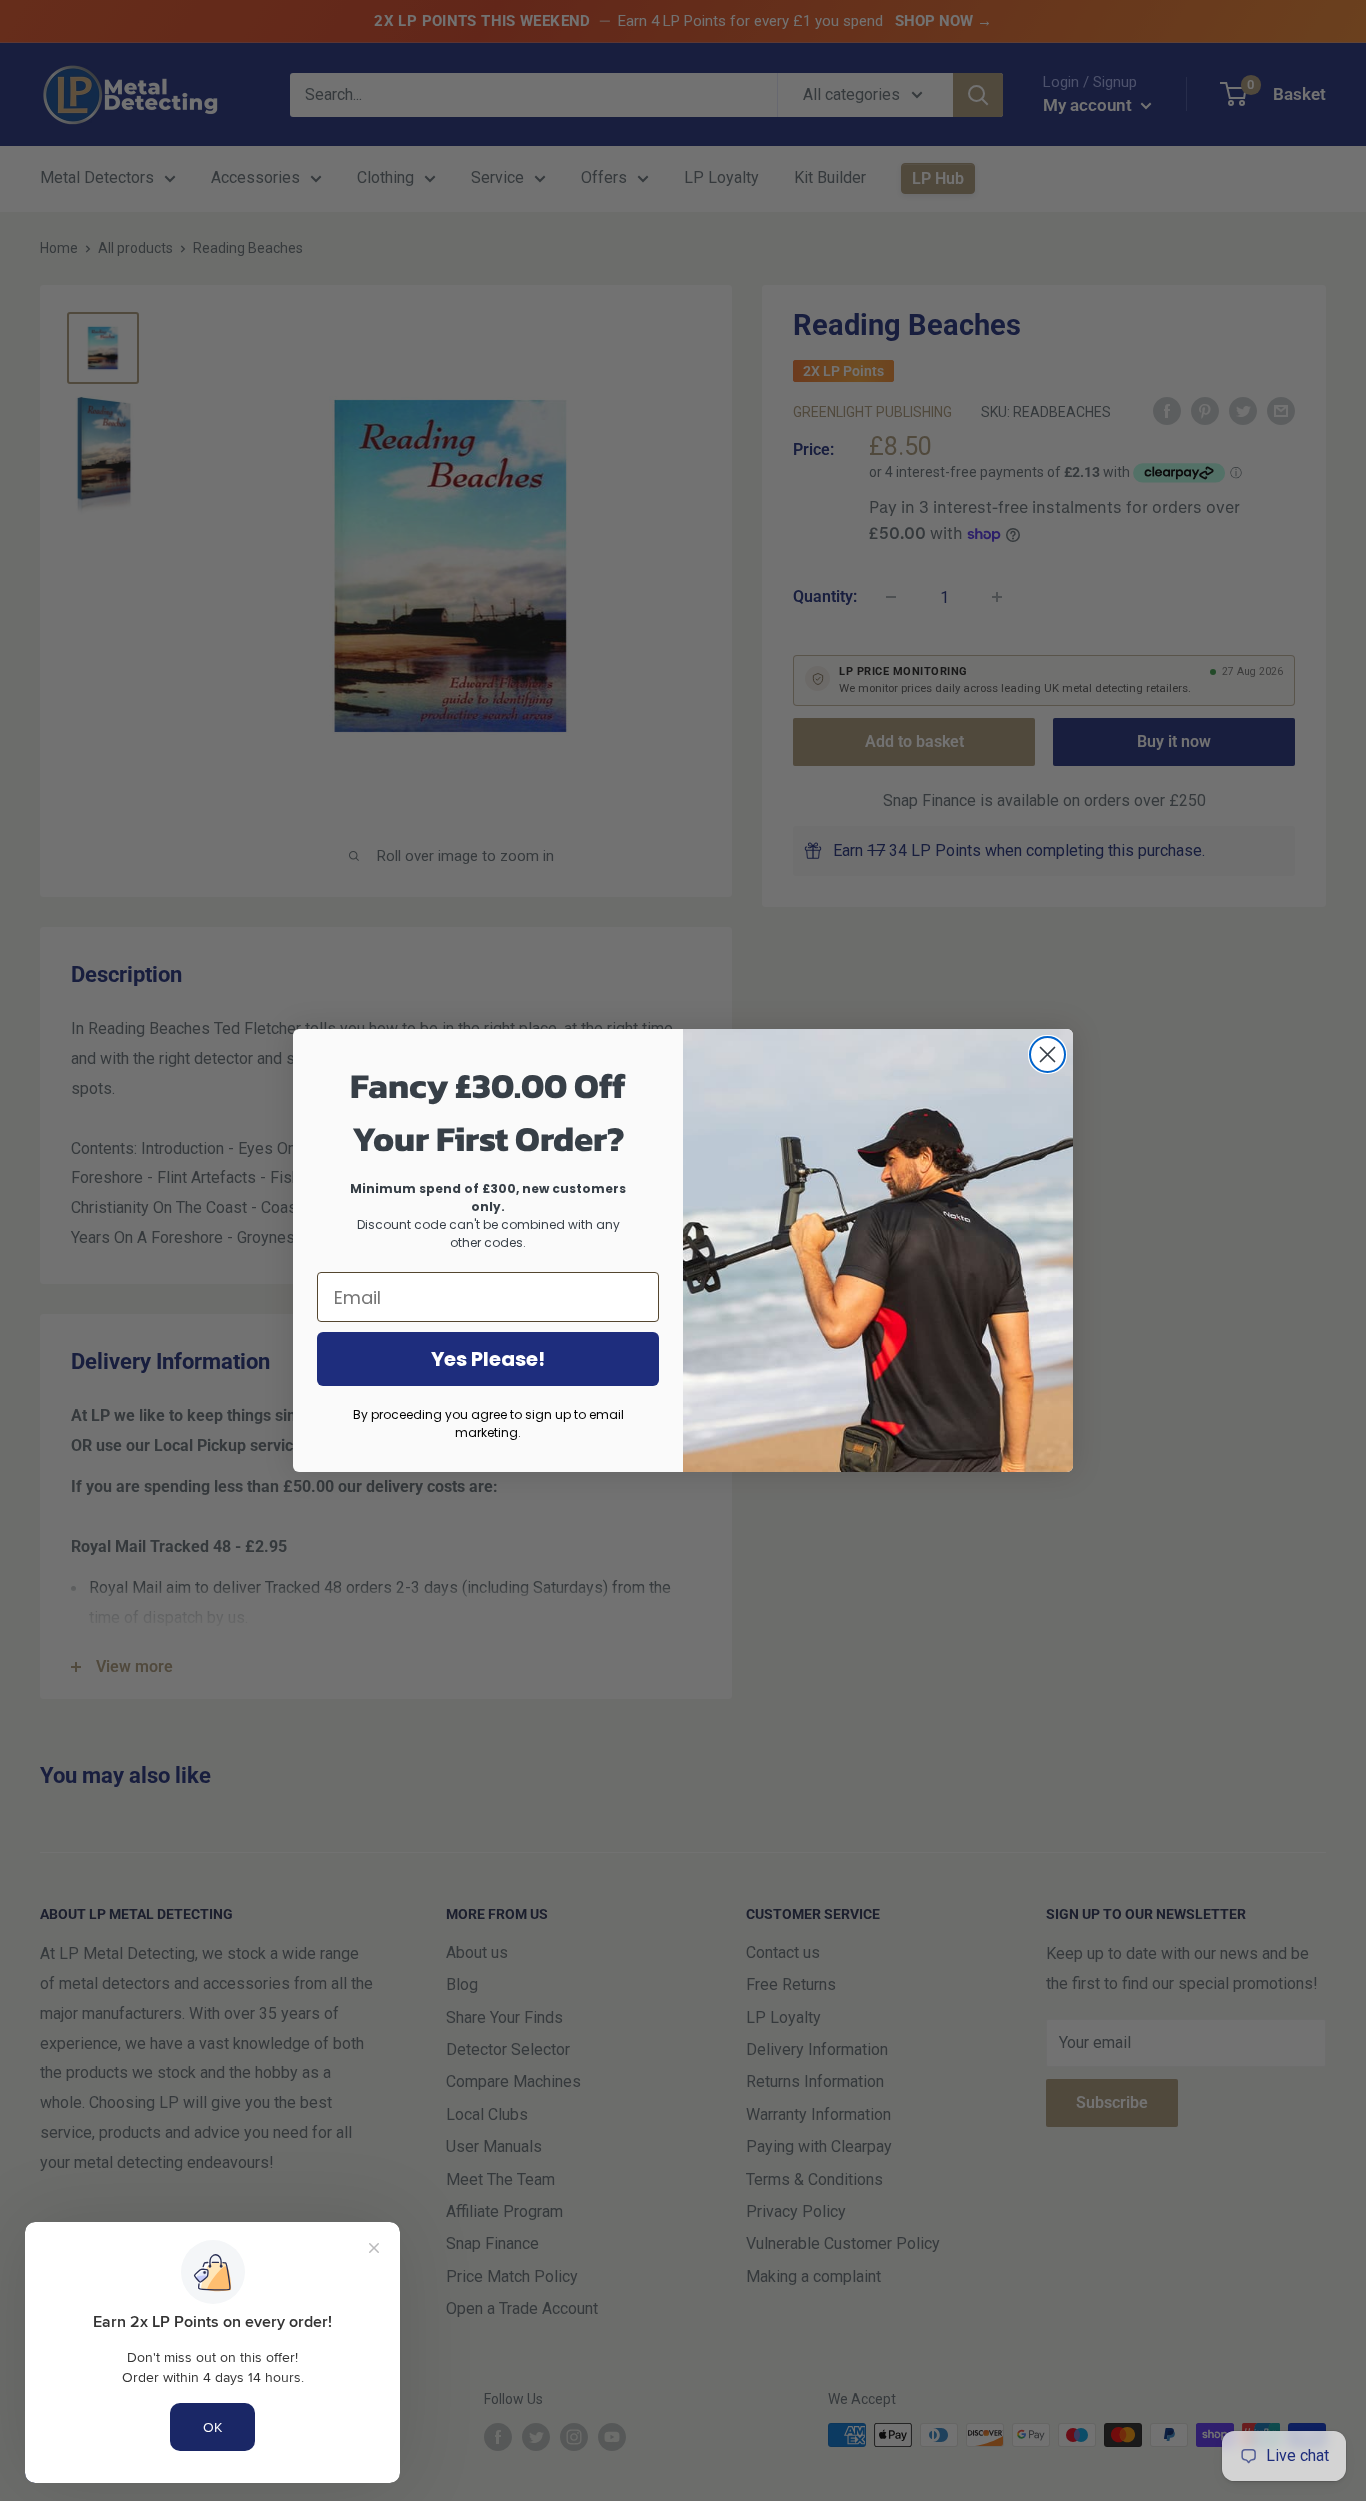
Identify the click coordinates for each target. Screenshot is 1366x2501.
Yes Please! (488, 1359)
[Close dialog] (1047, 1054)
